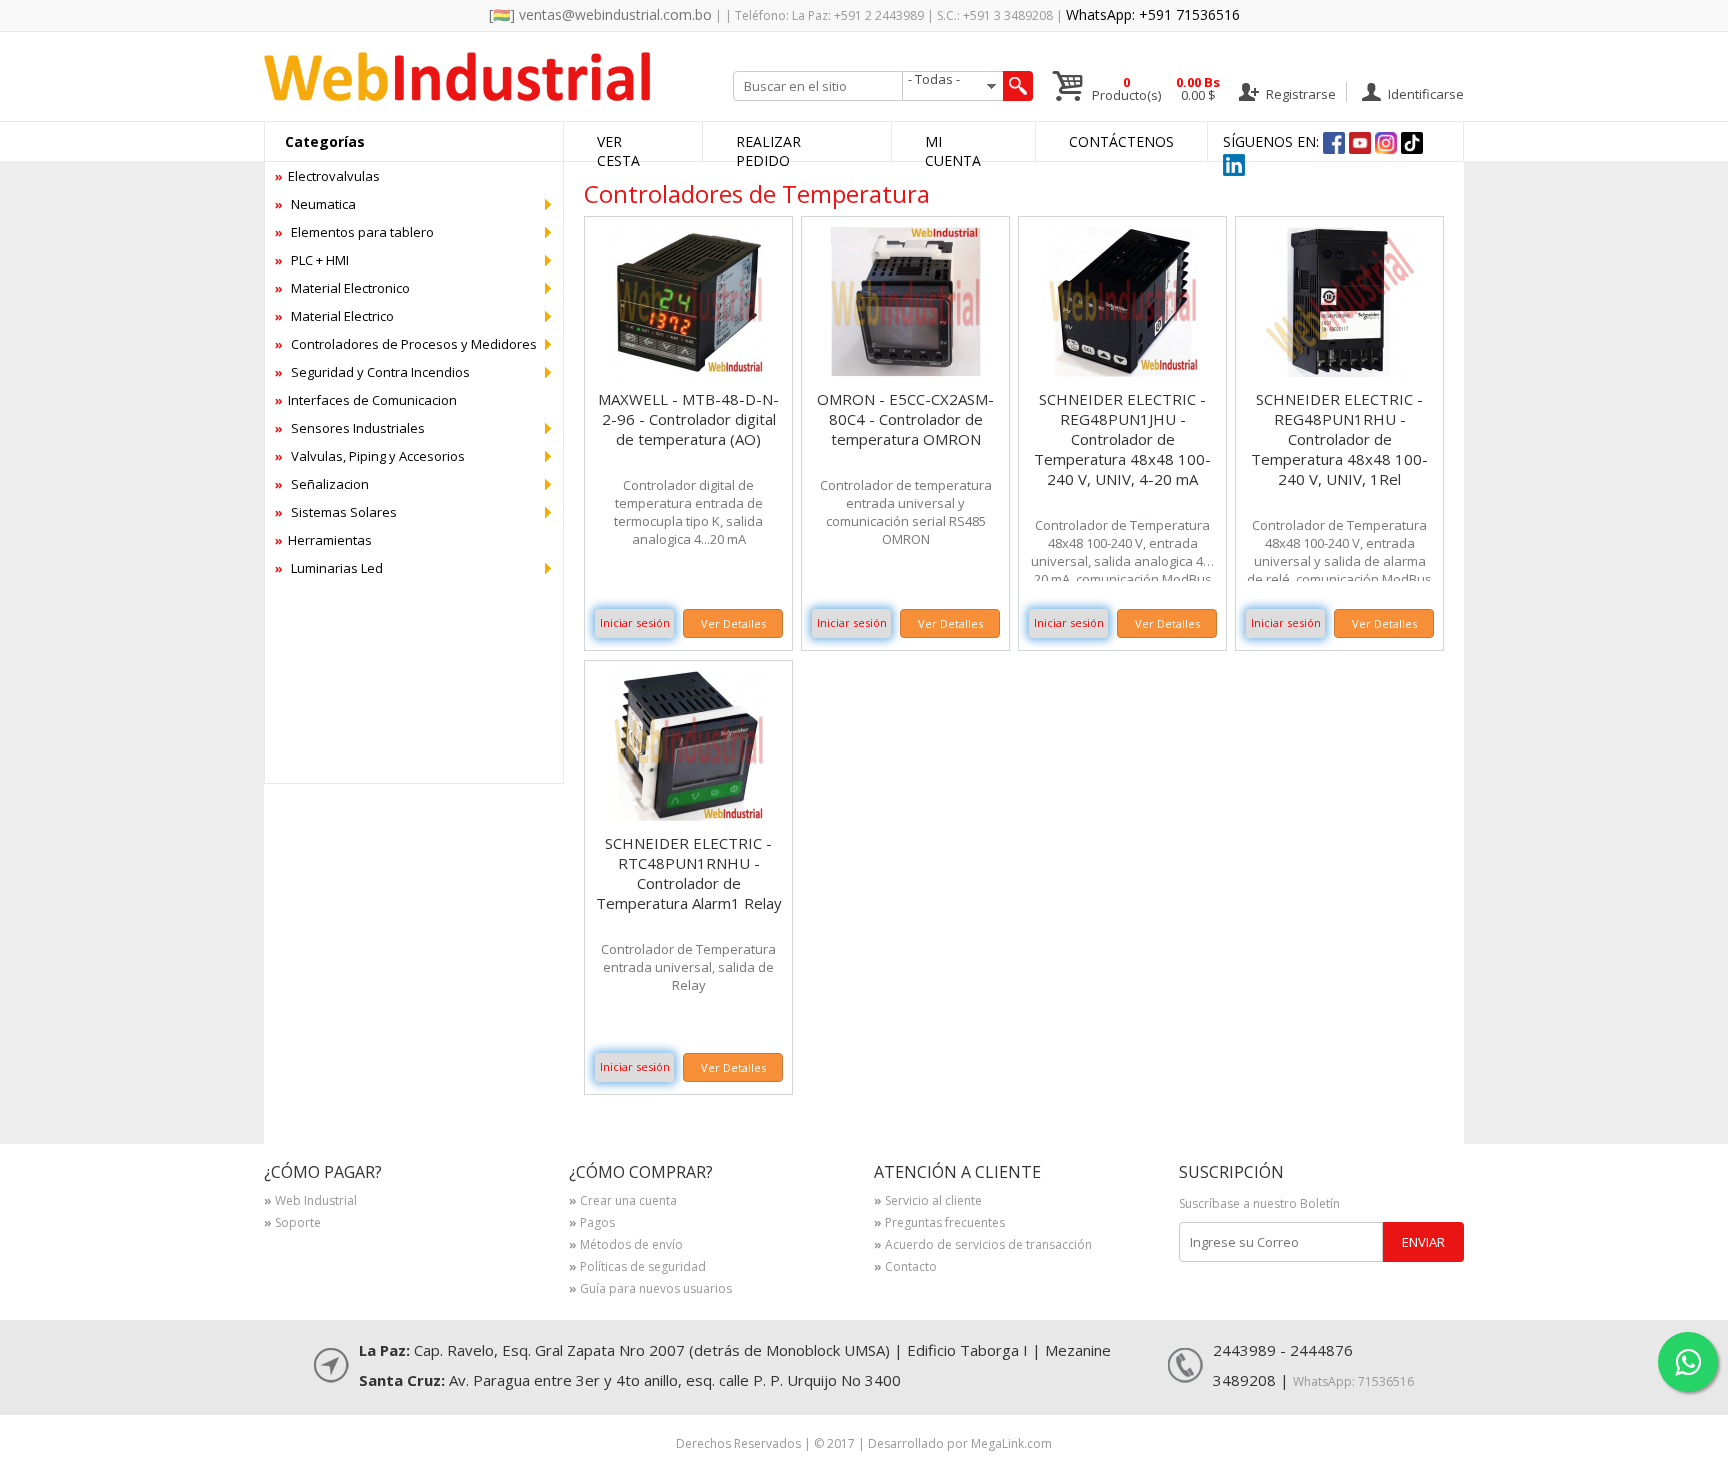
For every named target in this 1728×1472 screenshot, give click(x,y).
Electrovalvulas (327, 176)
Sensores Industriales (350, 428)
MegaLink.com (1011, 1443)
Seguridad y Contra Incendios (372, 372)
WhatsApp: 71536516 (1353, 1381)
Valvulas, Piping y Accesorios (370, 456)
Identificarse (1424, 93)
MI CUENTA (953, 151)
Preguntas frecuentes (939, 1224)
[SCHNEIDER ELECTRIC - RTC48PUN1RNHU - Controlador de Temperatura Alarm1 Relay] (689, 815)
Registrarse (1299, 93)
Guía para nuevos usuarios (650, 1290)
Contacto (905, 1268)
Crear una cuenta (623, 1202)
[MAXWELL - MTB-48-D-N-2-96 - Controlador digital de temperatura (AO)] (689, 371)
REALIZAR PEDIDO (768, 151)
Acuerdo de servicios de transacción (983, 1246)
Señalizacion (322, 484)
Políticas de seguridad (637, 1268)
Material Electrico (334, 316)
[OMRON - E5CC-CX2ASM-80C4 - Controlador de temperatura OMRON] (906, 371)
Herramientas (323, 540)
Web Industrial (310, 1202)
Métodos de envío (626, 1246)
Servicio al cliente (928, 1202)
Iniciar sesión (635, 622)
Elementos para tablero (354, 232)
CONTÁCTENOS (1121, 141)
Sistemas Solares (336, 512)
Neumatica (315, 204)
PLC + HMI (312, 260)
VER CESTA (618, 151)
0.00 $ (1198, 89)
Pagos (592, 1224)
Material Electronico (342, 288)
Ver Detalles (733, 623)
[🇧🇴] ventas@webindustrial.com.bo (600, 14)
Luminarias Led (329, 568)
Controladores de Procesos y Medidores (406, 344)
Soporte (292, 1224)
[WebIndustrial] (457, 95)
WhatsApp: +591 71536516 (1153, 14)
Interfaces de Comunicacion (366, 400)
